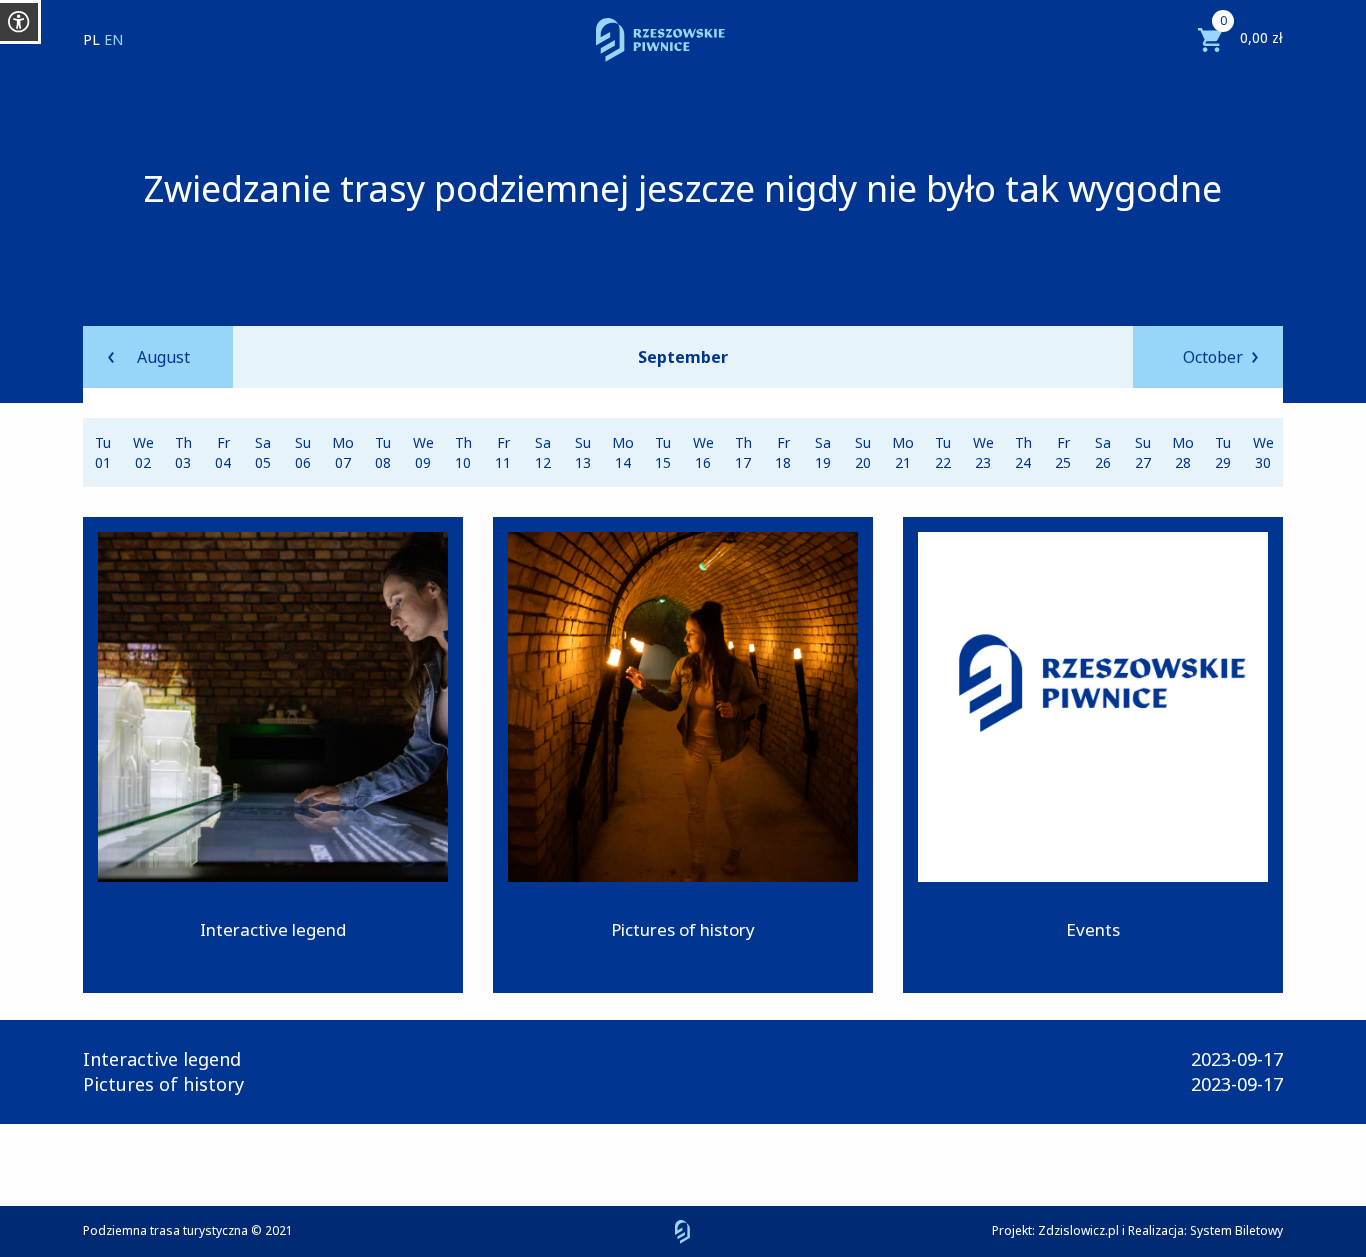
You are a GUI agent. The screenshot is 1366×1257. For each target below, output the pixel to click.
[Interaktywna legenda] (273, 755)
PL (91, 39)
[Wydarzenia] (1093, 755)
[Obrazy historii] (683, 755)
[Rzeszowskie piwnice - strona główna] (660, 40)
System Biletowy (1236, 1230)
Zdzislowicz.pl (1078, 1230)
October (1213, 357)
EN (113, 39)
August (163, 357)
